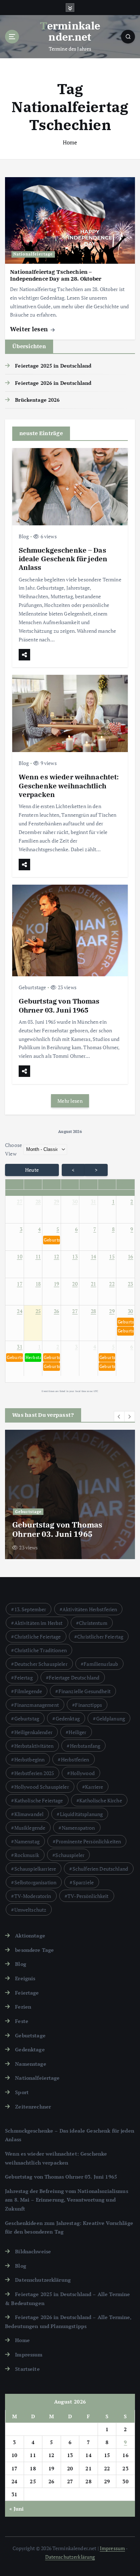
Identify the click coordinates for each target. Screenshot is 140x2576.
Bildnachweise (33, 2251)
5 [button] (58, 1229)
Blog (24, 536)
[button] (51, 1240)
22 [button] (112, 1284)
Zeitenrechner (33, 2107)
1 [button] (113, 1201)
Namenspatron (78, 1828)
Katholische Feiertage (39, 1800)
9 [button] (132, 1229)
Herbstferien (75, 1759)
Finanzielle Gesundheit (85, 1691)
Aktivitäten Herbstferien (90, 1609)
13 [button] (75, 1256)
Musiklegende (30, 1828)
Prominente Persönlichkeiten (88, 1841)
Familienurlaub (101, 1664)
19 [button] (57, 1284)
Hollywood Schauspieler (42, 1787)
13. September (30, 1609)
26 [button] (57, 1311)
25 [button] (38, 1311)
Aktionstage (30, 1936)
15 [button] (112, 1256)
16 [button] (130, 1256)
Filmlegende (28, 1691)
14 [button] (94, 1256)
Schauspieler (70, 1855)
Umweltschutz (31, 1910)
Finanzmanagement (37, 1705)
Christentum (93, 1623)
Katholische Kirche (101, 1800)
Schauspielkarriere (35, 1869)
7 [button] (95, 1229)
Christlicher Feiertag (100, 1637)
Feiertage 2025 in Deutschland (53, 366)
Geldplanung (111, 1718)
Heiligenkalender (33, 1732)
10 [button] (20, 1256)
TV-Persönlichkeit (88, 1896)
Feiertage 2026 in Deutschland (53, 383)
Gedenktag (68, 1718)
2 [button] (132, 1201)
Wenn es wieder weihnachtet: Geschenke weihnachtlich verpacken (69, 785)
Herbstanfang (85, 1746)
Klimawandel (29, 1814)
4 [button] (39, 1229)
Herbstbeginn (30, 1759)
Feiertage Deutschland (74, 1678)
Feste (22, 2021)
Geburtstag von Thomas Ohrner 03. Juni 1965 (59, 1005)
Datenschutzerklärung (43, 2280)
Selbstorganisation (36, 1882)
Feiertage (27, 1993)
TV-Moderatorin (33, 1896)
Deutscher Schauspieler (41, 1664)
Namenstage (31, 2064)
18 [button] (38, 1284)
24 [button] (20, 1311)
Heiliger (77, 1732)
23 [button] (130, 1284)
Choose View (13, 1149)
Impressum (29, 2354)
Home (70, 142)
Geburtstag (27, 1718)
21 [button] (94, 1284)
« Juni (17, 2509)
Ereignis (25, 1978)
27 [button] (20, 1201)
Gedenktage (30, 2049)
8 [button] (113, 1229)
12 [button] (57, 1256)
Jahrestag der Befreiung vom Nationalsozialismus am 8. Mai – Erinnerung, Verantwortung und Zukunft (67, 2200)
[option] (70, 1494)
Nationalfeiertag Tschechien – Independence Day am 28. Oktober (56, 275)
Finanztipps (88, 1705)
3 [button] (21, 1229)
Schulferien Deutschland (100, 1869)
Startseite (27, 2369)
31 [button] (94, 1201)
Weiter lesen (30, 329)
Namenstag (27, 1841)
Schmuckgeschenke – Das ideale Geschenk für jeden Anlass (63, 559)
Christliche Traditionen (41, 1650)
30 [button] (75, 1201)
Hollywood (83, 1773)
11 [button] (38, 1256)
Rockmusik (27, 1855)
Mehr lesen (70, 1101)
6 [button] (76, 1229)
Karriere (94, 1787)
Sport (22, 2092)
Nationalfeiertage (33, 254)
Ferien (23, 2007)
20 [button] (75, 1284)
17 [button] (20, 1284)
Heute (32, 1170)
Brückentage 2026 (37, 400)
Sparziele (83, 1882)
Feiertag (24, 1678)
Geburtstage (32, 987)
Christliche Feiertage (38, 1637)
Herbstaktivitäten (34, 1746)
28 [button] (38, 1201)
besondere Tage (34, 1950)
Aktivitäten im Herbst (39, 1623)
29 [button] (57, 1201)
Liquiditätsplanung (81, 1814)
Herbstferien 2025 (34, 1773)
